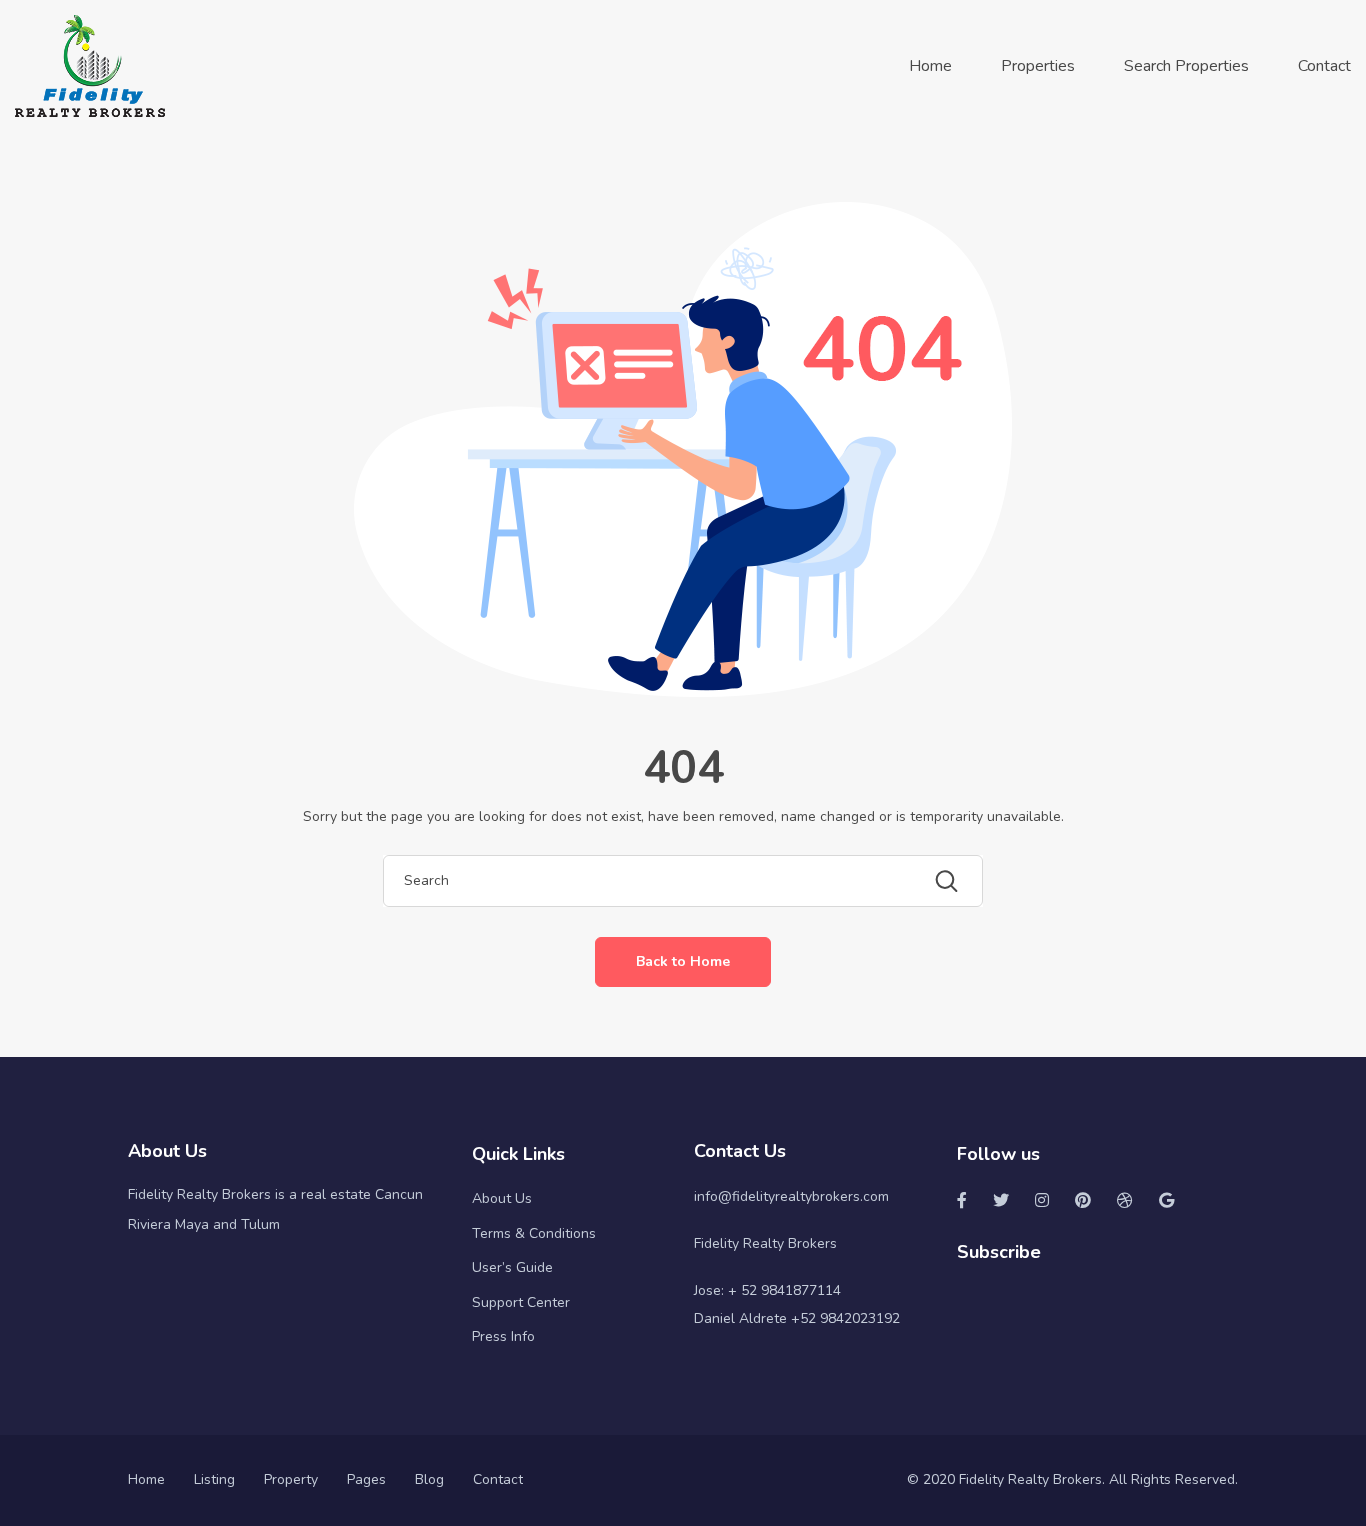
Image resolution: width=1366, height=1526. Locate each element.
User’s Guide (512, 1267)
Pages (366, 1479)
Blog (429, 1479)
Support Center (521, 1302)
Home (930, 66)
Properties (1038, 66)
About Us (502, 1198)
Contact (1324, 66)
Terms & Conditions (534, 1233)
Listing (214, 1479)
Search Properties (1186, 66)
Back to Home (683, 961)
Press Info (503, 1336)
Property (291, 1479)
